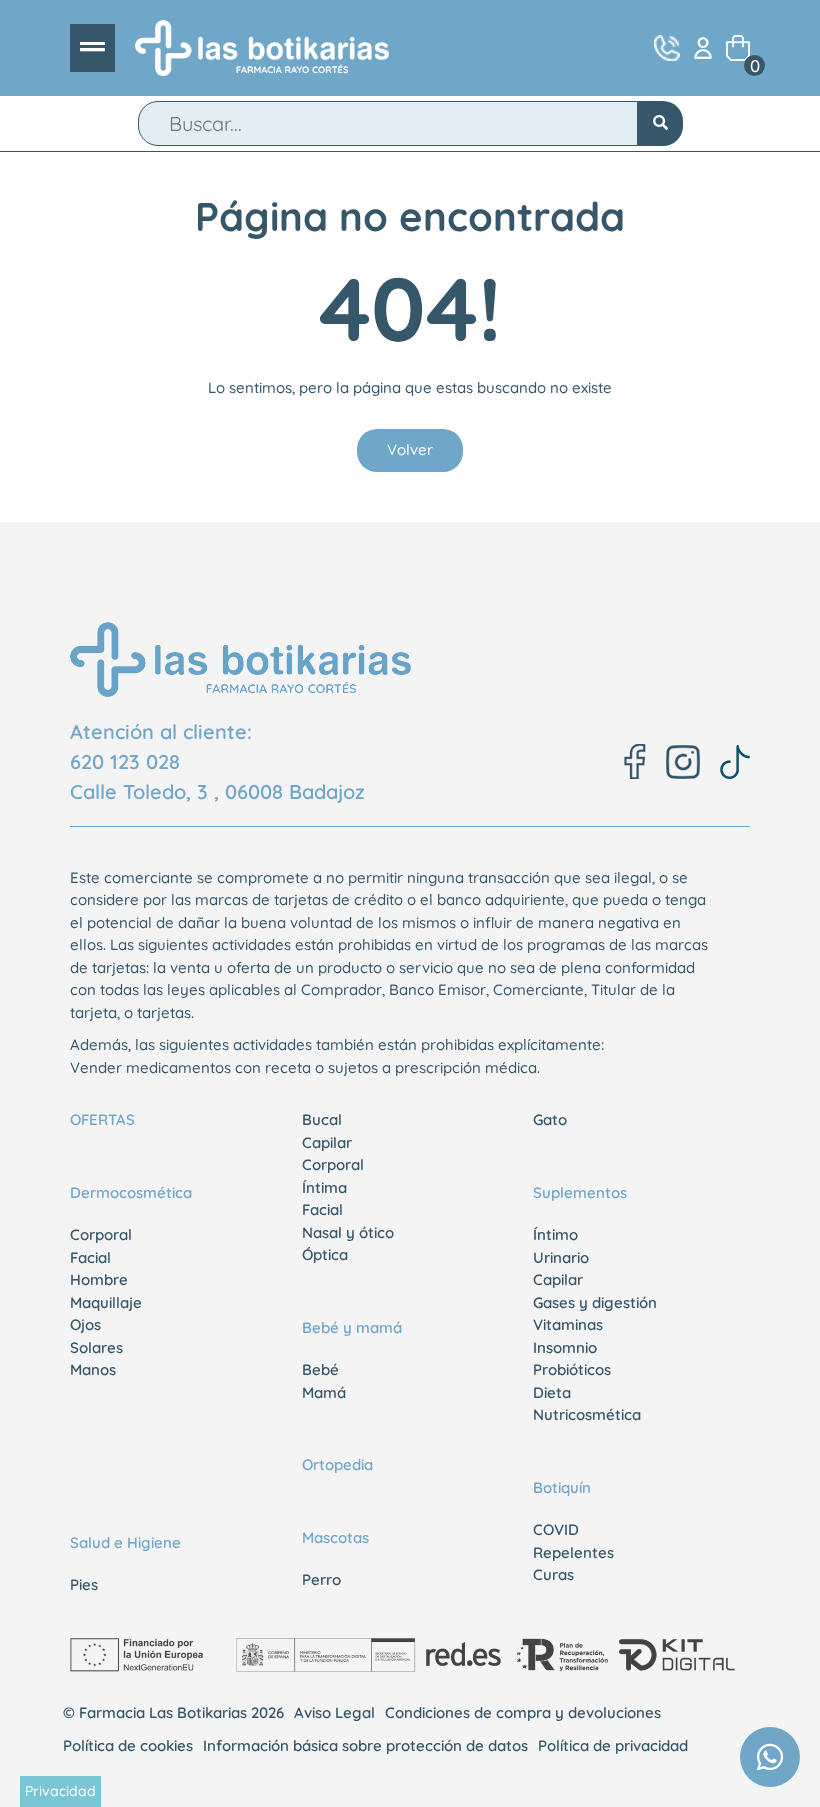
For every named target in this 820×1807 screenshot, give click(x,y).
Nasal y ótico (348, 1232)
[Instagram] (683, 762)
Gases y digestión (595, 1302)
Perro (321, 1579)
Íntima (324, 1187)
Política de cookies (128, 1745)
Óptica (325, 1254)
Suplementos (580, 1192)
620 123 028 (125, 761)
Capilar (327, 1142)
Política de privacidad (613, 1745)
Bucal (322, 1119)
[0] (738, 48)
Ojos (85, 1324)
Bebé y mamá (352, 1327)
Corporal (101, 1234)
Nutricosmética (587, 1414)
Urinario (561, 1257)
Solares (96, 1347)
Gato (550, 1119)
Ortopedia (337, 1464)
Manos (93, 1369)
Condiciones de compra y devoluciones (523, 1712)
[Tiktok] (735, 762)
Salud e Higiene (125, 1542)
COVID (556, 1529)
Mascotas (335, 1537)
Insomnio (565, 1347)
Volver (410, 449)
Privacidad (60, 1791)
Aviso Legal (334, 1712)
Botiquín (562, 1487)
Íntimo (555, 1234)
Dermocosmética (131, 1192)
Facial (90, 1257)
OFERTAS (102, 1119)
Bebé (320, 1369)
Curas (553, 1574)
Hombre (99, 1279)
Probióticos (572, 1369)
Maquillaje (106, 1302)
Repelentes (573, 1552)
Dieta (552, 1392)
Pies (84, 1584)
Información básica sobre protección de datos (365, 1745)
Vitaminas (568, 1324)
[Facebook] (635, 761)
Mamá (324, 1392)
